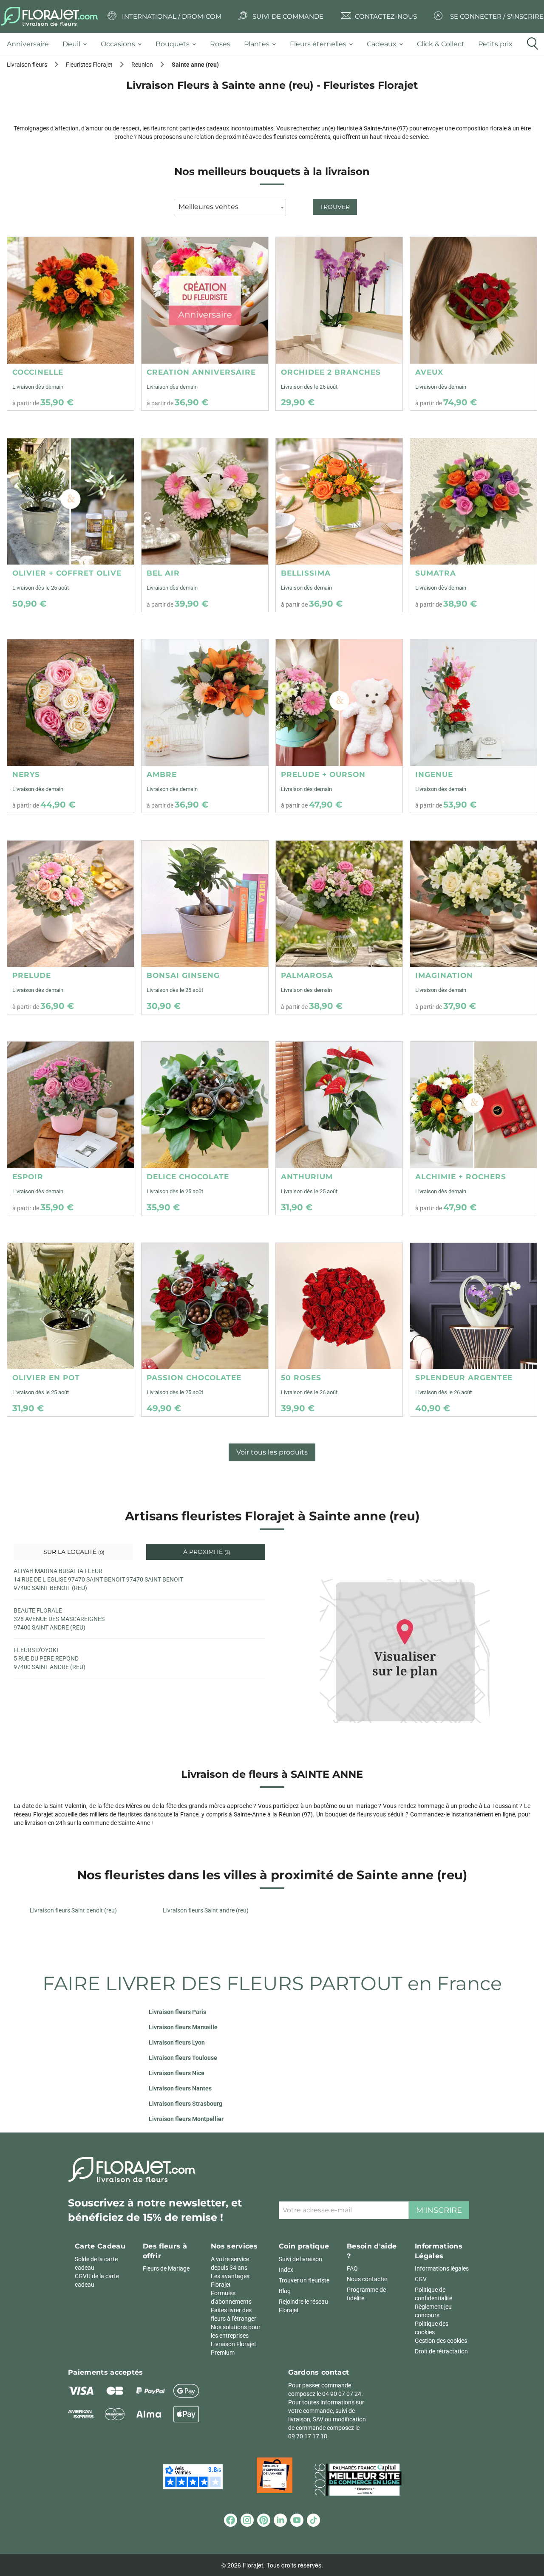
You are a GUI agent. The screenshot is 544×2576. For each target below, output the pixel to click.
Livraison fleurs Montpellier (186, 2119)
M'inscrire (439, 2210)
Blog (285, 2291)
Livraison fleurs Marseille (183, 2027)
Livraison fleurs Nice (177, 2073)
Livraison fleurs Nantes (180, 2088)
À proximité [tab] (206, 1552)
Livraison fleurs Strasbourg (186, 2104)
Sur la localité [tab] (73, 1552)
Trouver (335, 207)
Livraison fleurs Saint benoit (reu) (73, 1910)
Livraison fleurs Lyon (177, 2042)
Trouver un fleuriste (304, 2280)
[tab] (31, 44)
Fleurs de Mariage (166, 2268)
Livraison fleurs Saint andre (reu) (206, 1910)
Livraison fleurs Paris (177, 2012)
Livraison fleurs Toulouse (183, 2058)
